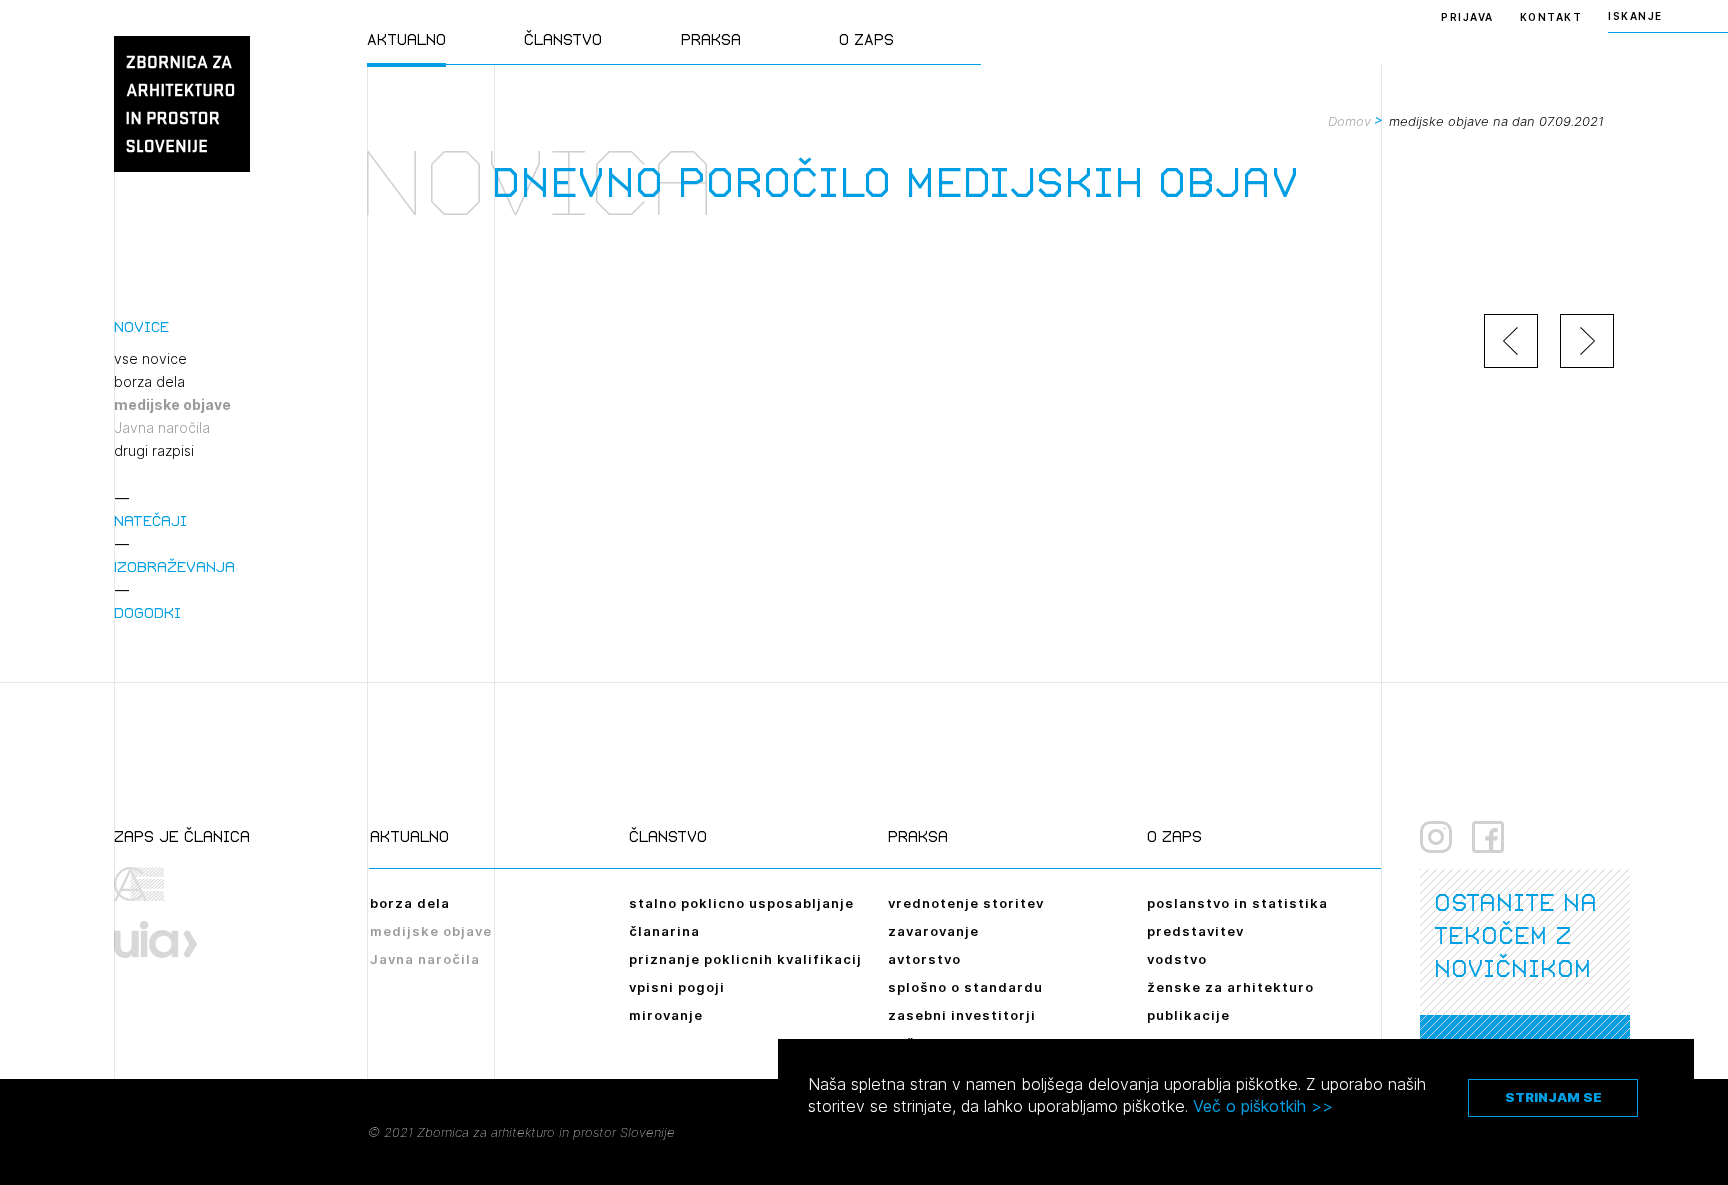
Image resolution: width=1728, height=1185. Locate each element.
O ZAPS (866, 39)
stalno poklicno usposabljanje (741, 903)
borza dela (149, 382)
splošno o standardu (965, 987)
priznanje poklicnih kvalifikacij (745, 959)
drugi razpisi (154, 451)
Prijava (1467, 17)
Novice (141, 326)
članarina (664, 931)
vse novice (150, 359)
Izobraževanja (174, 566)
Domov (1349, 121)
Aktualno (406, 39)
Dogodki (147, 612)
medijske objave (172, 405)
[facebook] (1488, 837)
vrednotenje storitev (966, 903)
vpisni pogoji (677, 987)
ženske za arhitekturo (1230, 987)
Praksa (711, 39)
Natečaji (150, 520)
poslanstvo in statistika (1237, 903)
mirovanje (666, 1015)
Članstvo (563, 39)
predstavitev (1195, 931)
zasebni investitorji (962, 1015)
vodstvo (1177, 959)
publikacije (1188, 1015)
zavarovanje (933, 931)
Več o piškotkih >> (1263, 1106)
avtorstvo (924, 959)
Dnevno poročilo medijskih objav (895, 182)
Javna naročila (162, 428)
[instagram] (1436, 837)
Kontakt (1551, 17)
